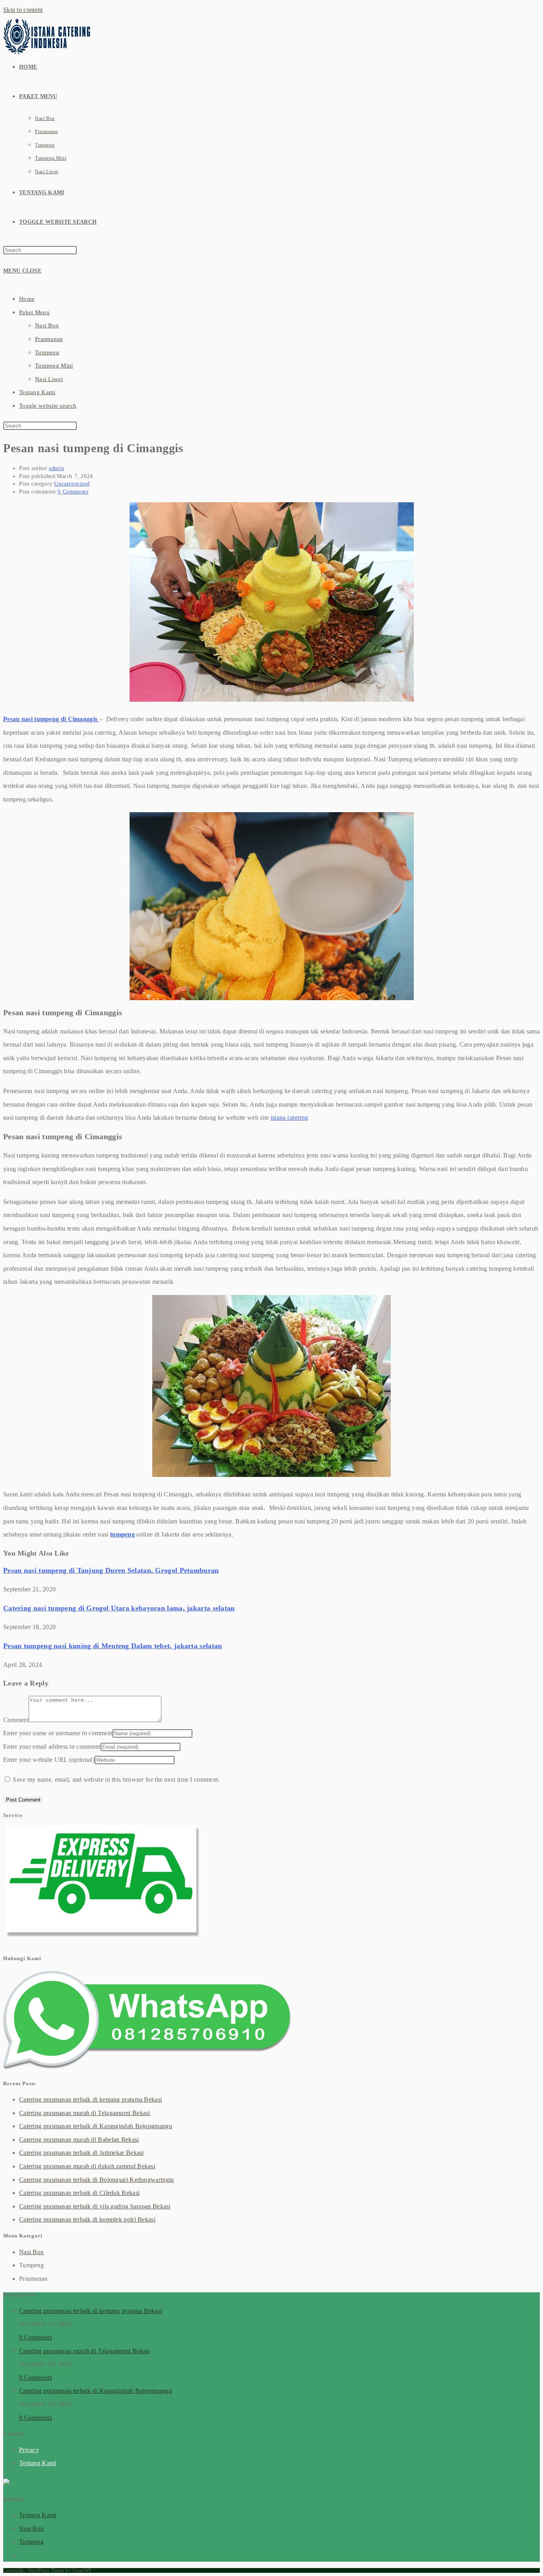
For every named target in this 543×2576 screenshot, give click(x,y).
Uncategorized (72, 484)
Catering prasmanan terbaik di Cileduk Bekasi (79, 2193)
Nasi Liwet (49, 379)
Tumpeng (47, 352)
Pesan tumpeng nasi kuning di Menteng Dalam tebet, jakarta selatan (113, 1646)
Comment (16, 1720)
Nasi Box (47, 325)
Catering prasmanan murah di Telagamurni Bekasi (85, 2113)
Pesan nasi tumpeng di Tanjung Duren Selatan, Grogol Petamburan (111, 1570)
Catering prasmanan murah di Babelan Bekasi (79, 2140)
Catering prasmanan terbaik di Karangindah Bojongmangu (96, 2126)
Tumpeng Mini (54, 366)
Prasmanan (49, 339)
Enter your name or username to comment (58, 1733)
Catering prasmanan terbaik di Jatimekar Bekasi (81, 2153)
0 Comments (73, 492)
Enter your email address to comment (52, 1747)
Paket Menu (34, 312)
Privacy (29, 2450)
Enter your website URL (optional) (49, 1760)
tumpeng (122, 1534)
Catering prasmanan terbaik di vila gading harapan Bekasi (95, 2206)
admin (56, 468)
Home (27, 299)
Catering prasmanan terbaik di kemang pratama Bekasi (90, 2099)
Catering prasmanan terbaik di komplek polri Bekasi (87, 2219)
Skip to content (23, 10)
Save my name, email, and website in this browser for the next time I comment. (116, 1780)
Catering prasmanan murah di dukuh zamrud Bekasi (87, 2166)
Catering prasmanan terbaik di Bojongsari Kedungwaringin (97, 2180)
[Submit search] (81, 428)
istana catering (290, 1118)
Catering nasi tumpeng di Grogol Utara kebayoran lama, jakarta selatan (119, 1608)
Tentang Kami (37, 392)
